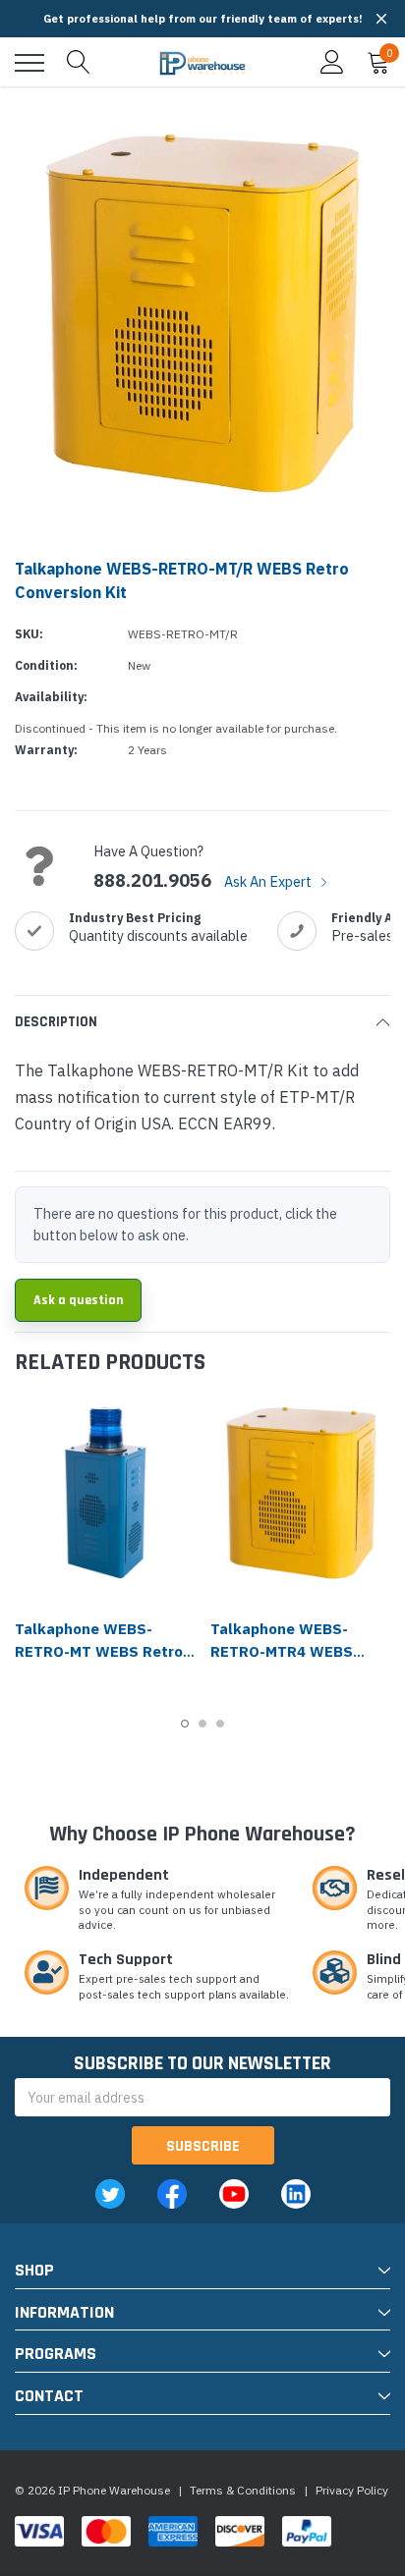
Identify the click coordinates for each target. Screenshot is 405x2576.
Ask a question (78, 1300)
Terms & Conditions (243, 2490)
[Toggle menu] (29, 63)
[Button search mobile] (79, 63)
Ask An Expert (269, 881)
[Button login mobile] (332, 63)
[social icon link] (110, 2194)
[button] (381, 19)
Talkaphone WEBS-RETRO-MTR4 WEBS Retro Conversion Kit (285, 1651)
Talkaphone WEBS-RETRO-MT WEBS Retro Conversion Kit (99, 1651)
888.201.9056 (152, 881)
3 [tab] (220, 1724)
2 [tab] (202, 1724)
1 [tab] (185, 1724)
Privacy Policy (352, 2490)
